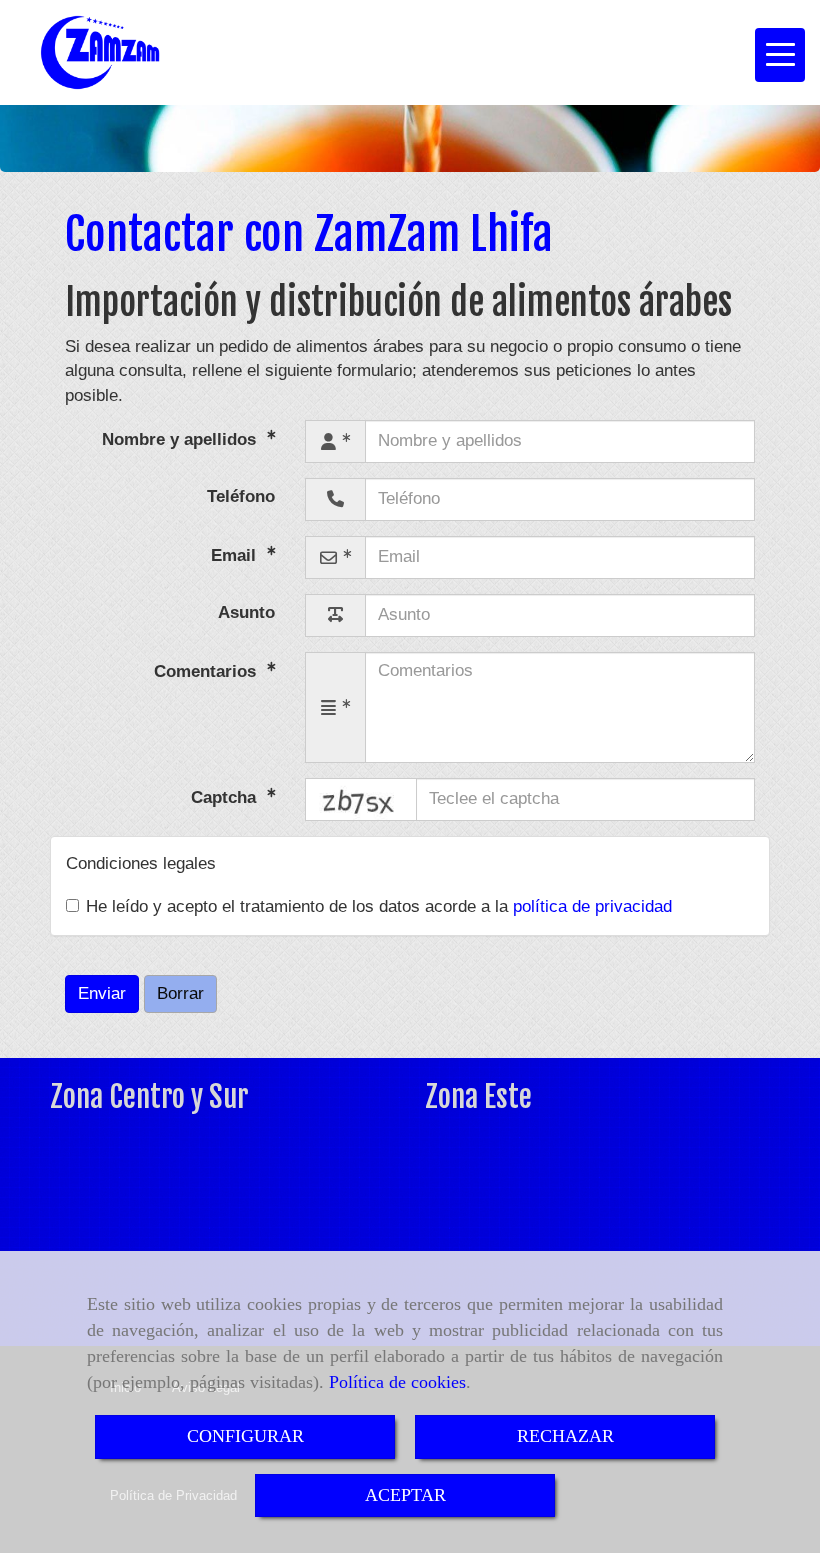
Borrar (180, 993)
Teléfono (241, 496)
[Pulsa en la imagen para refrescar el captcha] (361, 799)
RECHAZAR (565, 1436)
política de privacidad (592, 906)
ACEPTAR (405, 1495)
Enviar (102, 993)
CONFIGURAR (245, 1436)
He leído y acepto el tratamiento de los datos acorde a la (379, 906)
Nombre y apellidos (181, 438)
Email (236, 554)
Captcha (226, 797)
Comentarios (207, 670)
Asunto (246, 612)
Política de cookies (397, 1382)
